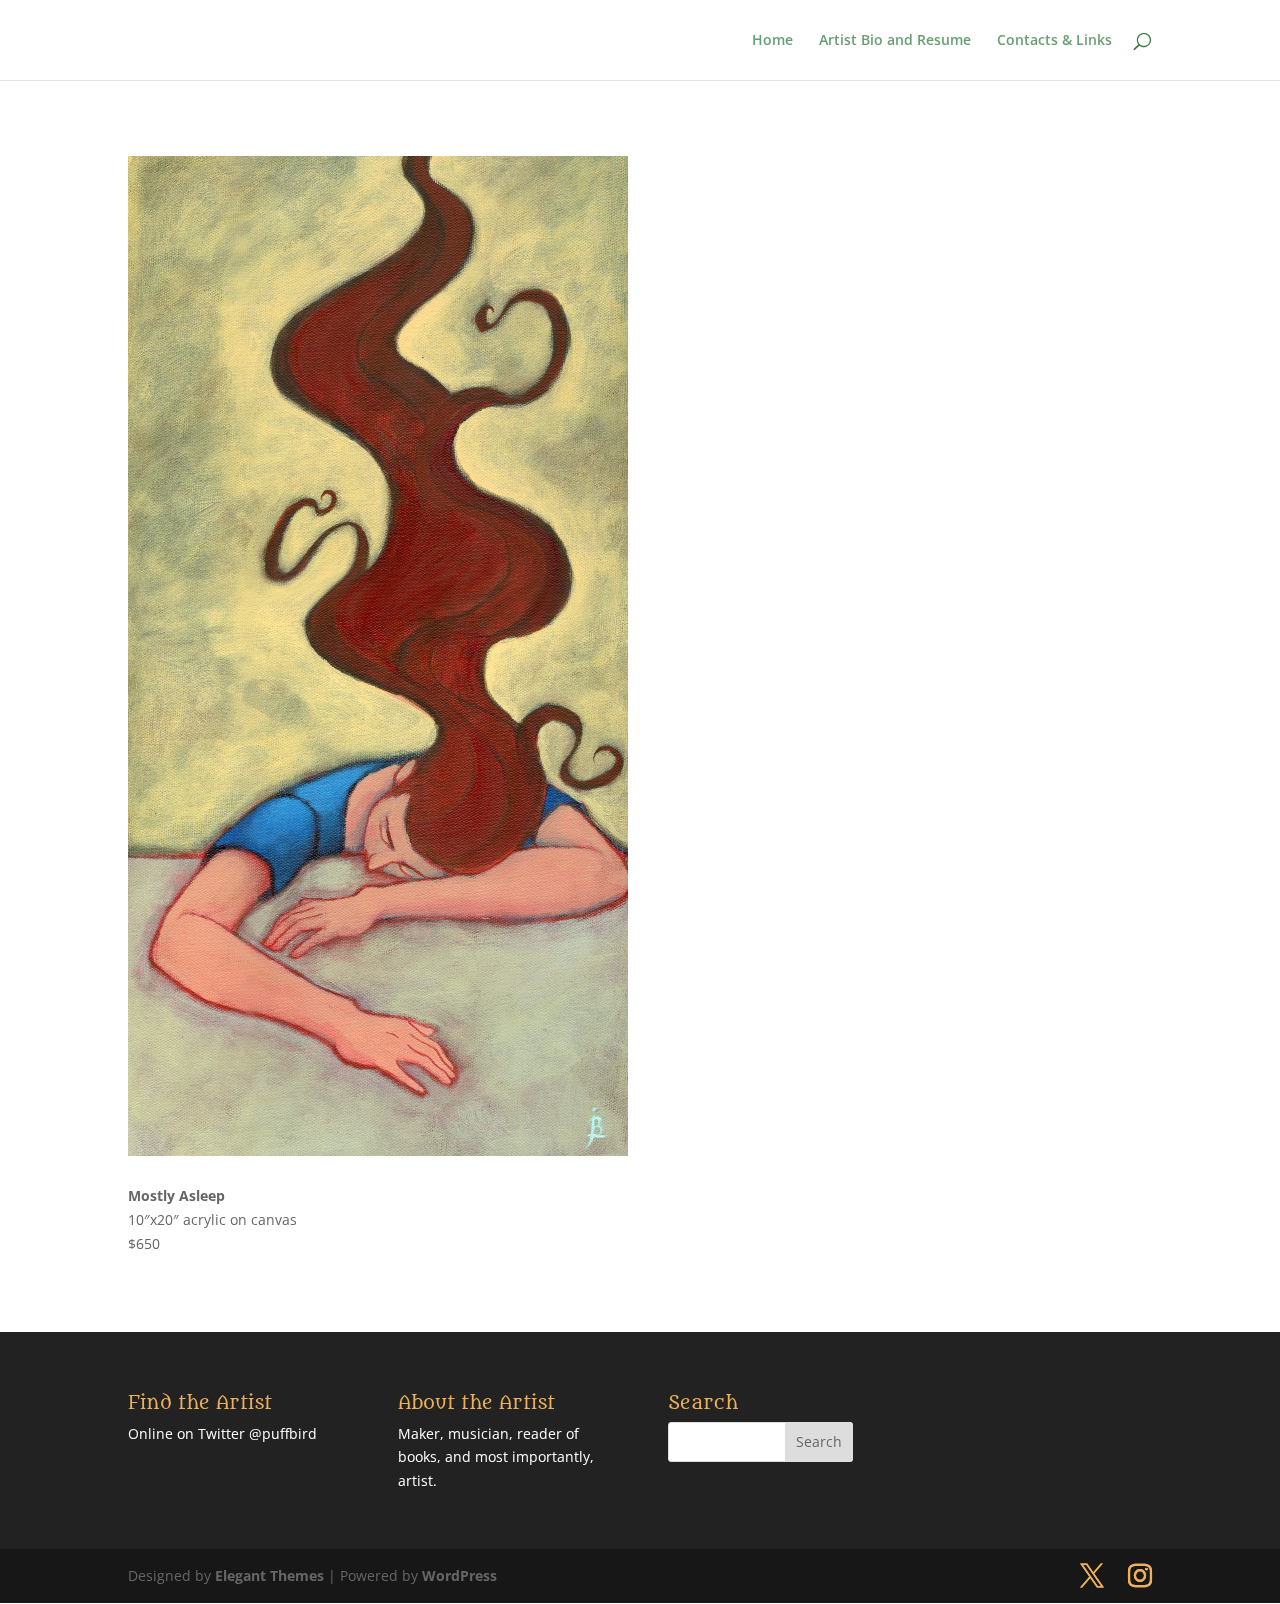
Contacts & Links (1054, 41)
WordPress (459, 1575)
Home (772, 41)
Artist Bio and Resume (895, 41)
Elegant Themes (269, 1575)
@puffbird (283, 1433)
